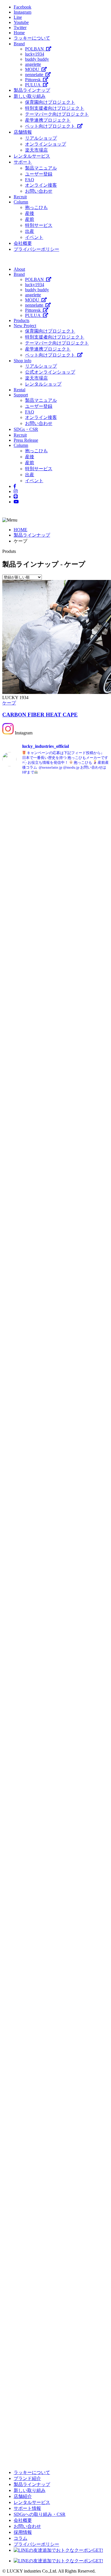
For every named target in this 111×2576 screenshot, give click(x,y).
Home (19, 33)
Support (21, 395)
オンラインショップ (46, 144)
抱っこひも (36, 207)
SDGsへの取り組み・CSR (40, 2514)
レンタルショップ (43, 384)
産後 (30, 213)
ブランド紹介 (27, 2478)
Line (18, 17)
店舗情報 (23, 132)
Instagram (22, 12)
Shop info (22, 361)
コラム (20, 2538)
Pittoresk (34, 80)
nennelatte (35, 75)
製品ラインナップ (32, 90)
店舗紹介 (23, 2496)
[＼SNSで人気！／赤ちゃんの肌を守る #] (28, 1802)
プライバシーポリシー (36, 249)
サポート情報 (27, 2508)
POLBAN (36, 49)
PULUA (34, 85)
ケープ (9, 703)
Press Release (26, 440)
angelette (33, 64)
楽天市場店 (36, 150)
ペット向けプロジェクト (51, 126)
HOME (20, 530)
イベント (34, 237)
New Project (25, 326)
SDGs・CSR (26, 429)
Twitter (20, 28)
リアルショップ (41, 138)
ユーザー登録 (39, 174)
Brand (19, 44)
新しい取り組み (30, 96)
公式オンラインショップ (50, 372)
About (19, 269)
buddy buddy (37, 59)
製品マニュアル (41, 168)
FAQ (30, 180)
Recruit (20, 197)
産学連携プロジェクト (48, 120)
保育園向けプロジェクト (50, 102)
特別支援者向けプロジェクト (55, 108)
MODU (33, 69)
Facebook (22, 7)
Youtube (21, 22)
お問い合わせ (39, 191)
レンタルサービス (32, 156)
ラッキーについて (32, 38)
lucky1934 (35, 54)
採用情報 (23, 2532)
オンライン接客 (41, 185)
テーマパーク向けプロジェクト (57, 114)
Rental (19, 390)
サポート (23, 162)
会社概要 (23, 243)
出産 (30, 231)
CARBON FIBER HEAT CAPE (40, 715)
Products (21, 320)
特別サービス (39, 225)
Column (21, 202)
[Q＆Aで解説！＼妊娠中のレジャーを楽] (83, 2238)
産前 (30, 219)
